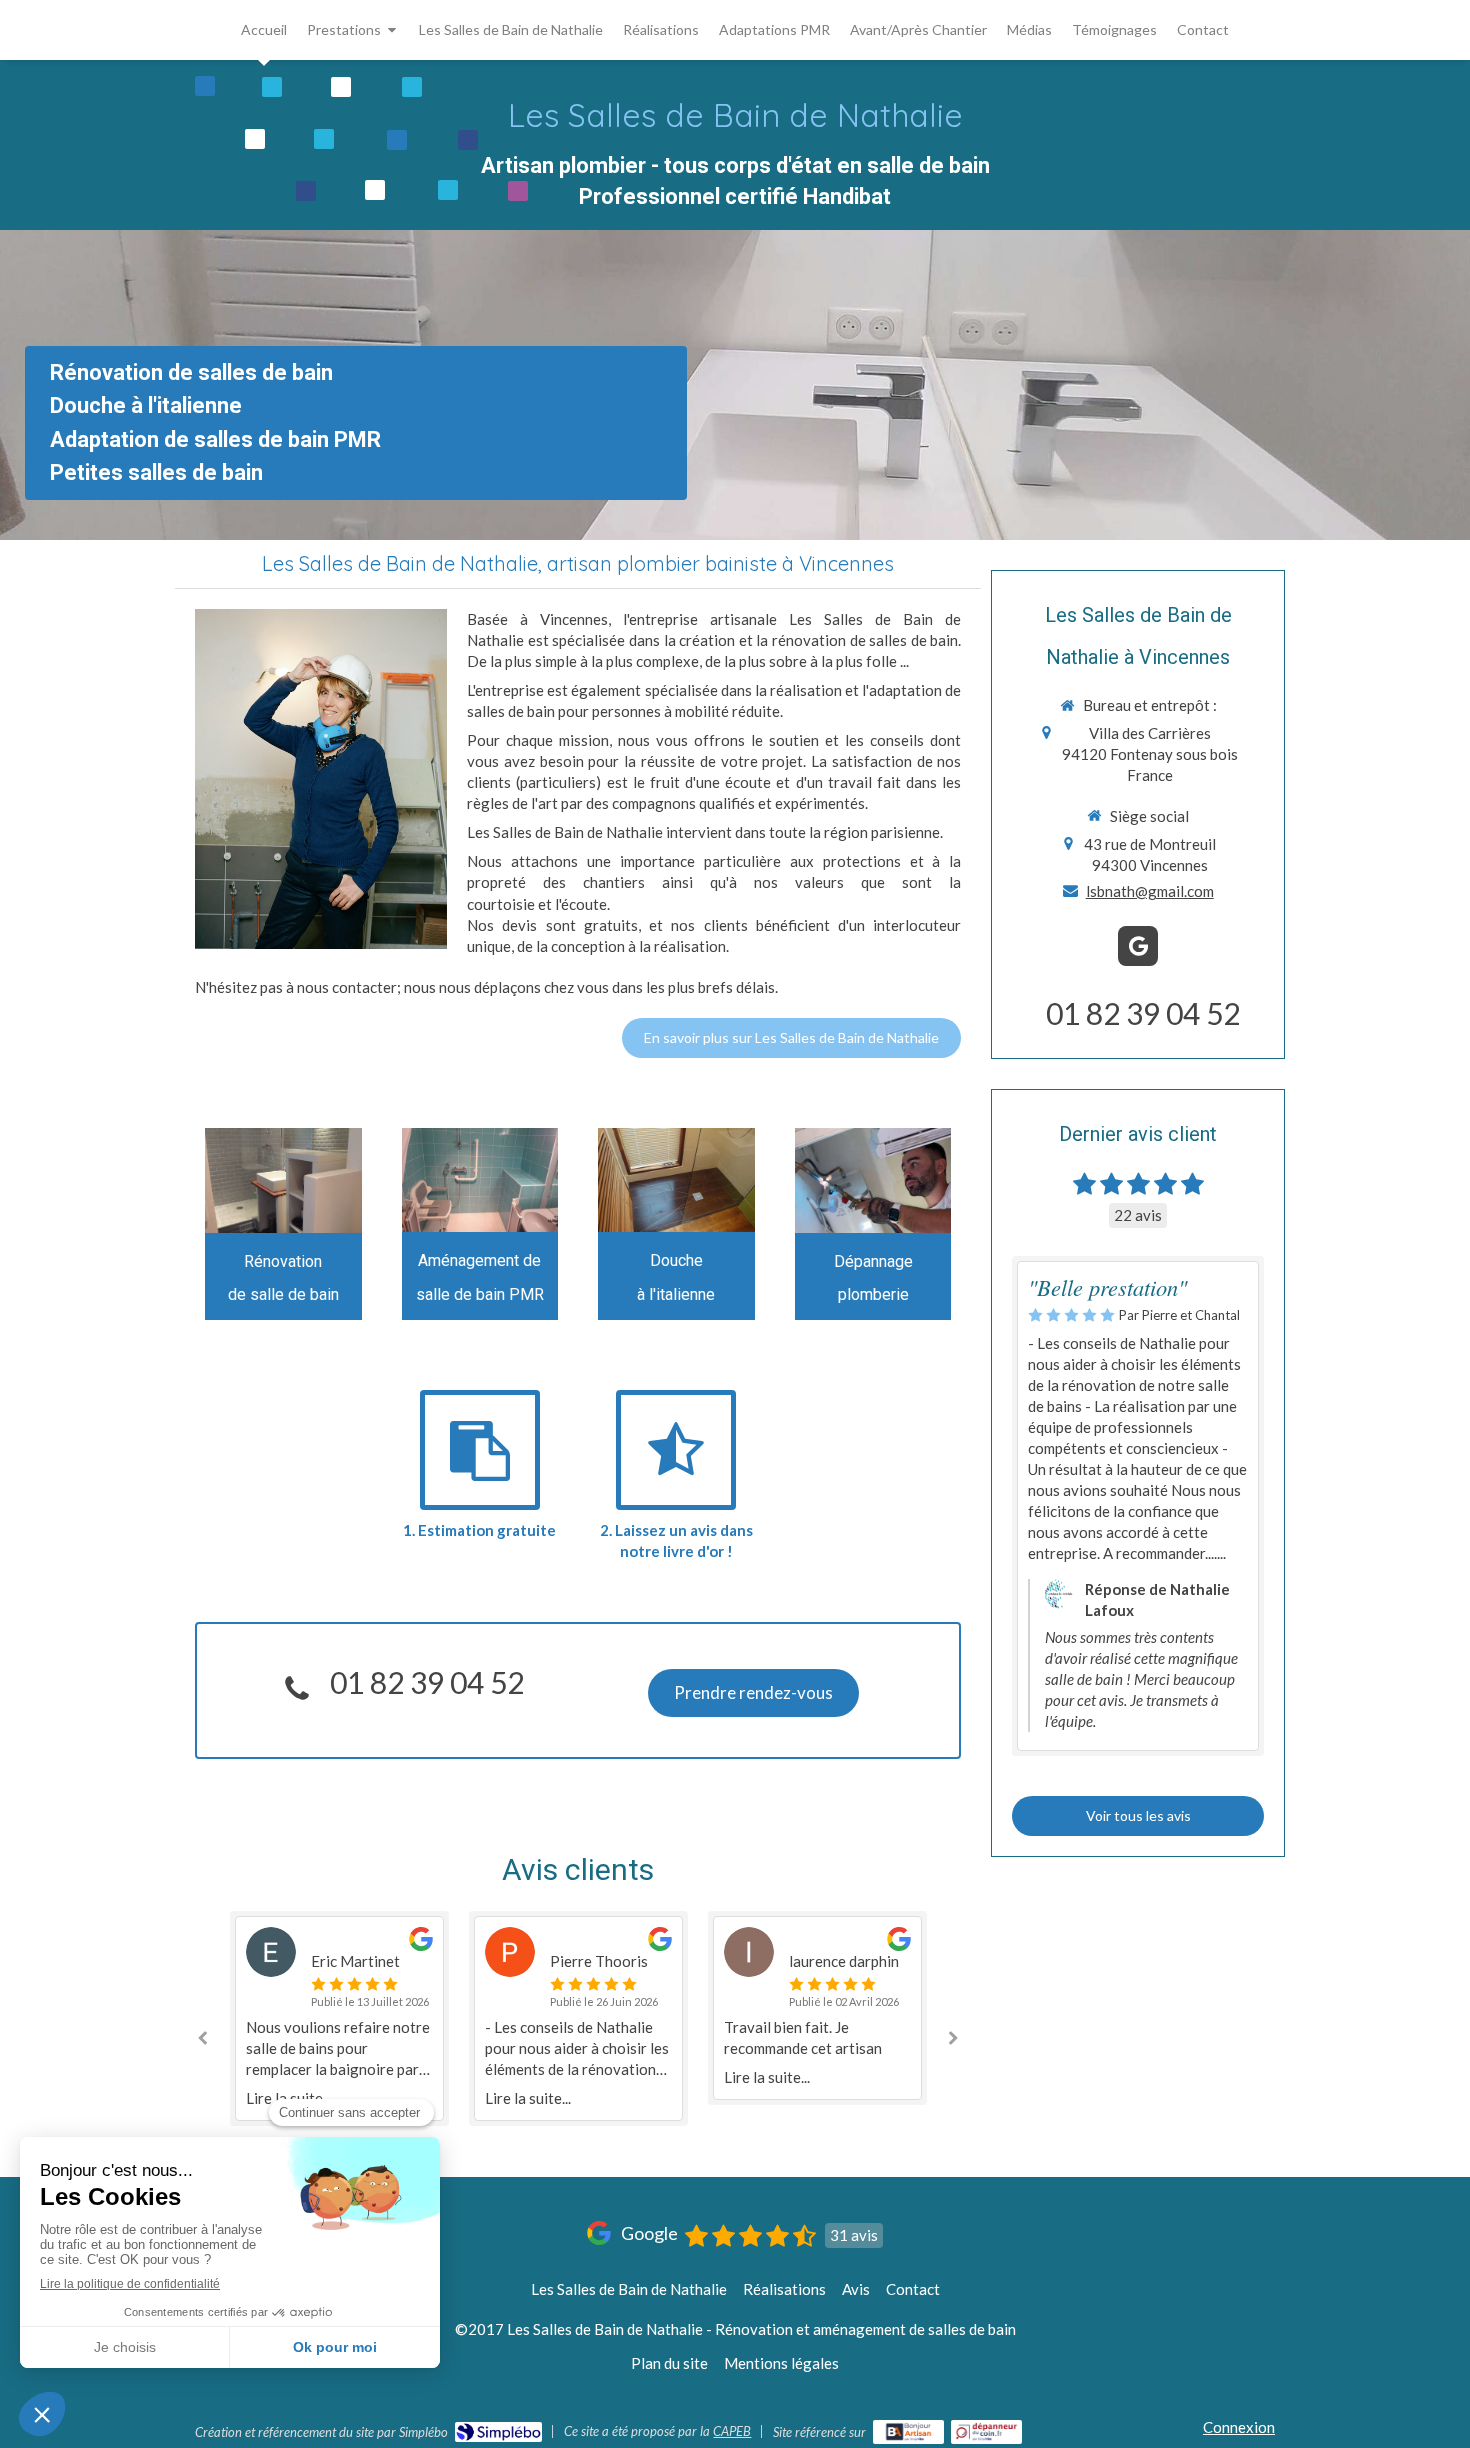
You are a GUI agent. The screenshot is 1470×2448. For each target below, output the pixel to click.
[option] (339, 2018)
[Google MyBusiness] (1138, 946)
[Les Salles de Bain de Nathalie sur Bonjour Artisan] (908, 2432)
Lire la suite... (528, 2098)
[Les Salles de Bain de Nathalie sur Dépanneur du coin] (986, 2432)
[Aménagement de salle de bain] (283, 1180)
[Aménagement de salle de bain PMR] (480, 1180)
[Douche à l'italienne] (676, 1180)
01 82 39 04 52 (427, 1682)
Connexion (1239, 2427)
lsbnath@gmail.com (1150, 891)
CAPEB (732, 2431)
